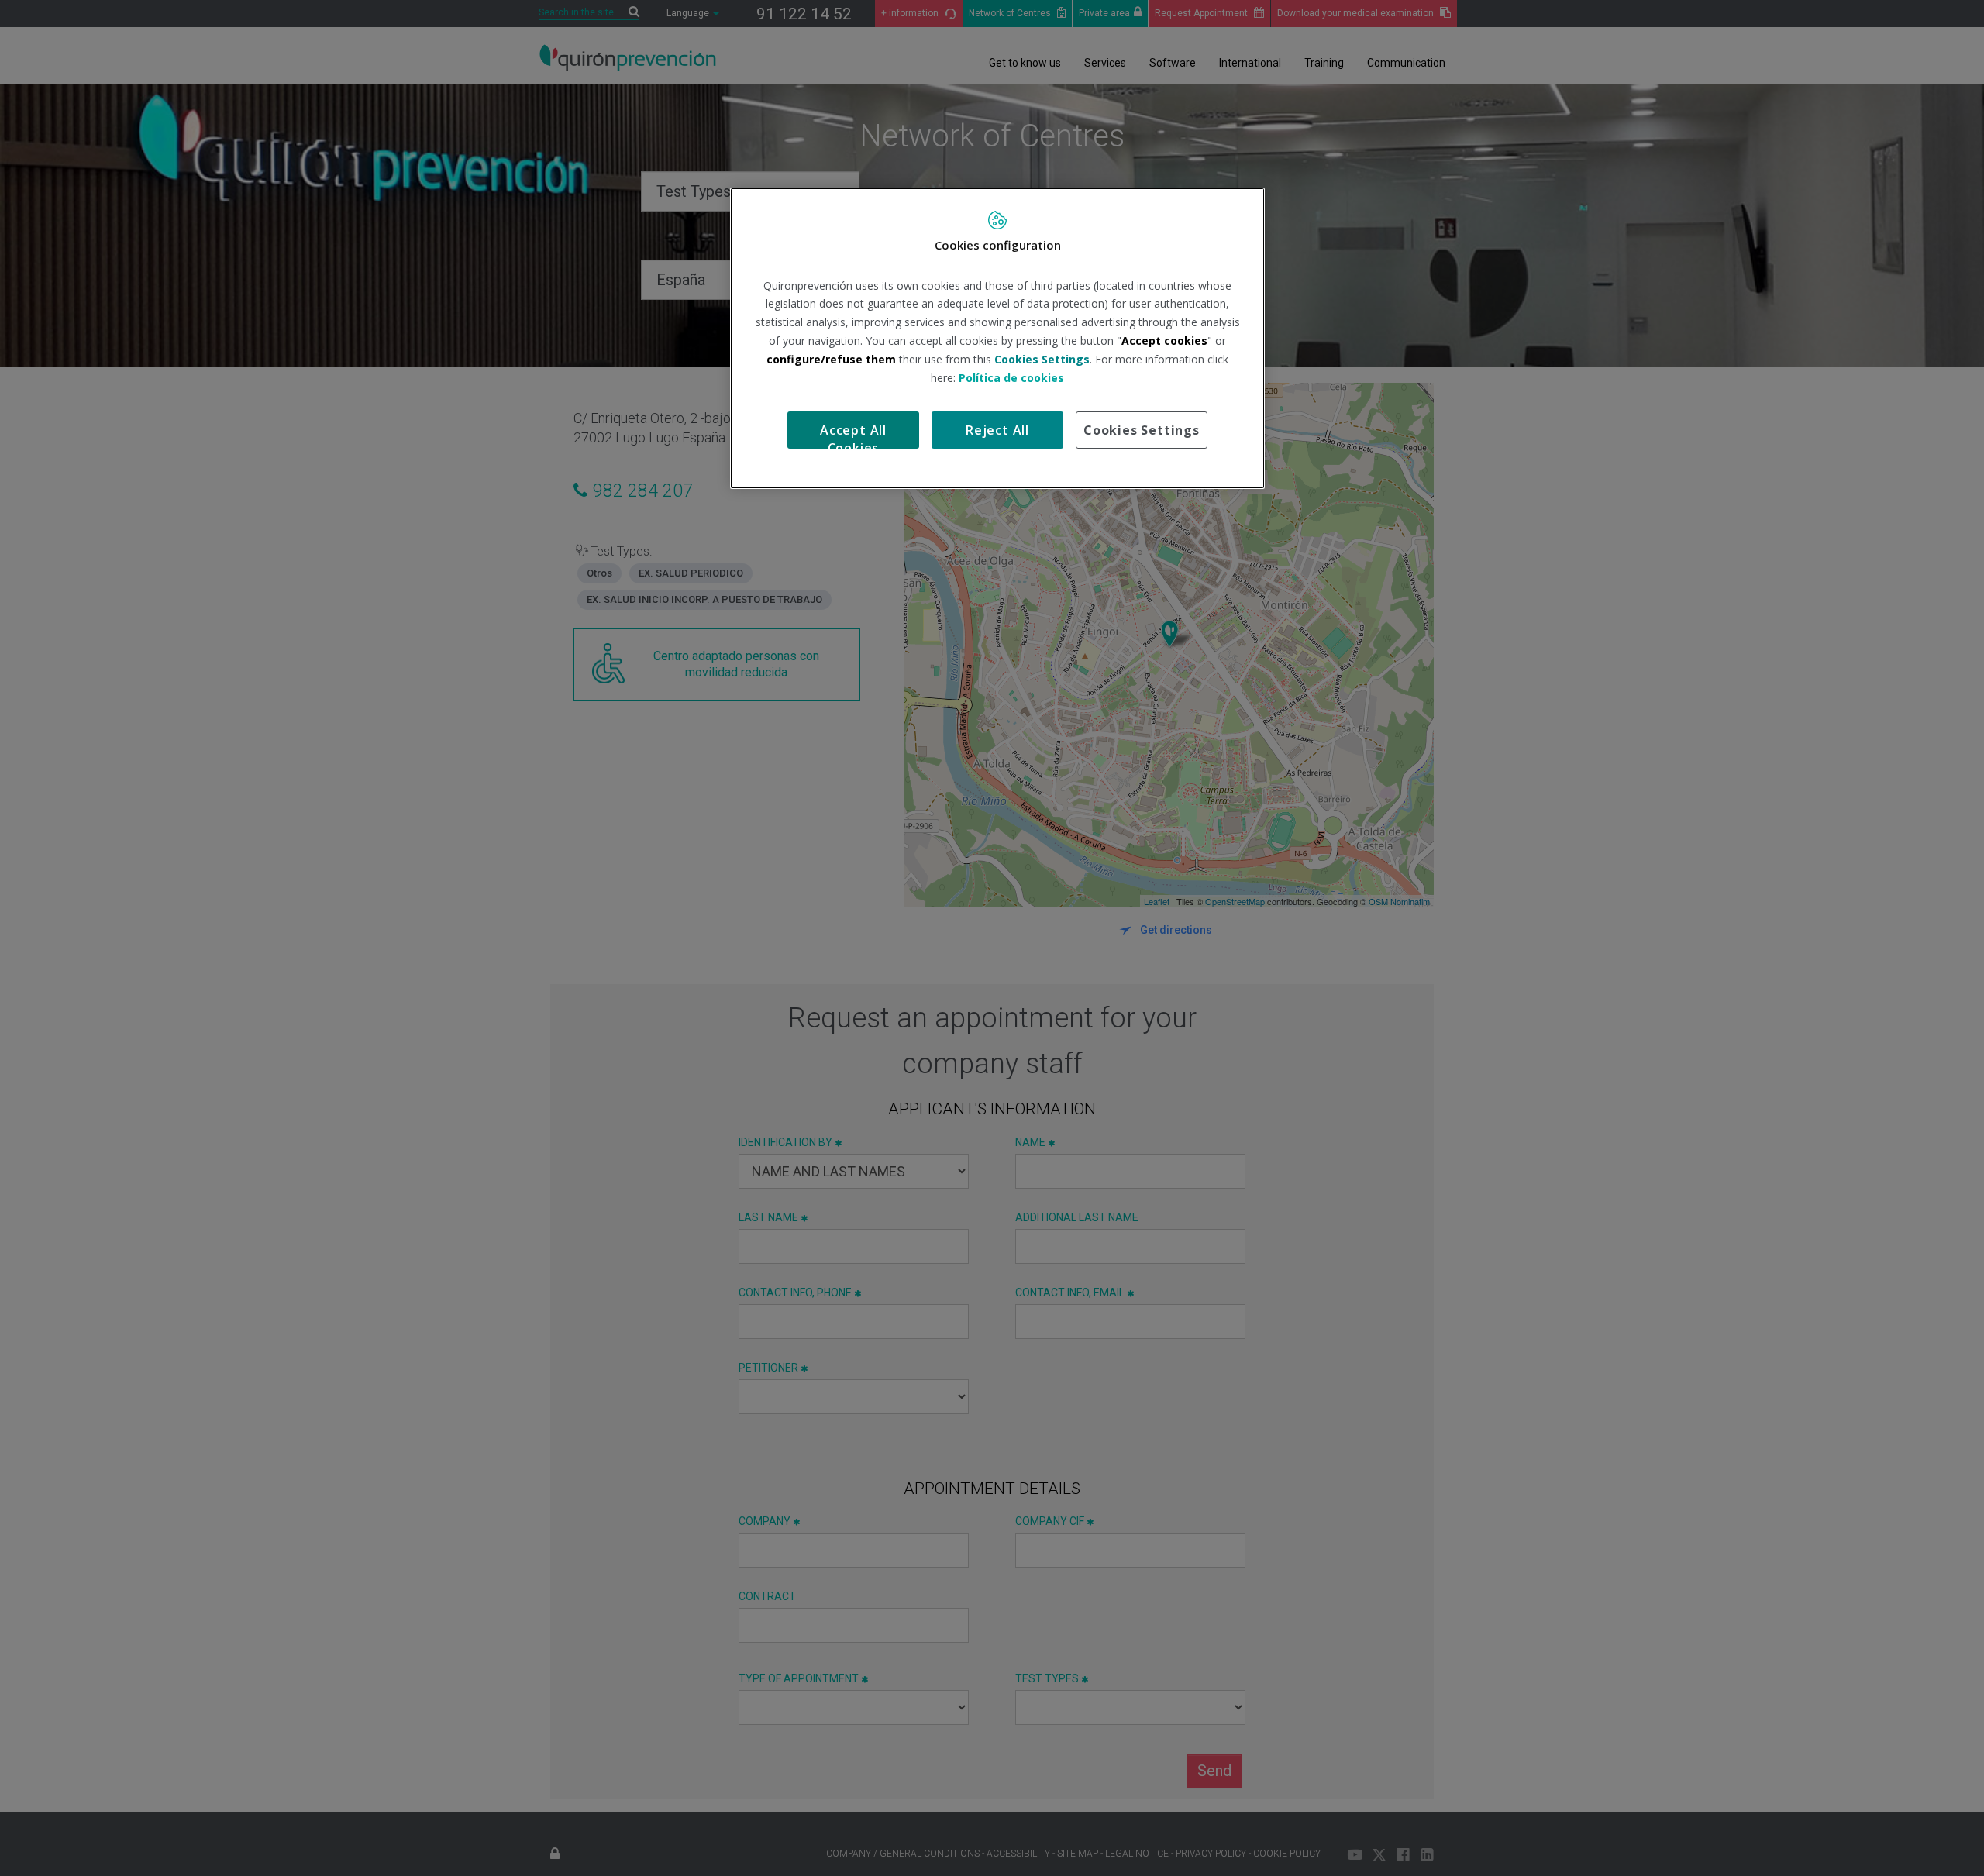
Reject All (997, 430)
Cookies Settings (1142, 430)
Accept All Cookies (853, 435)
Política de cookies (1011, 378)
